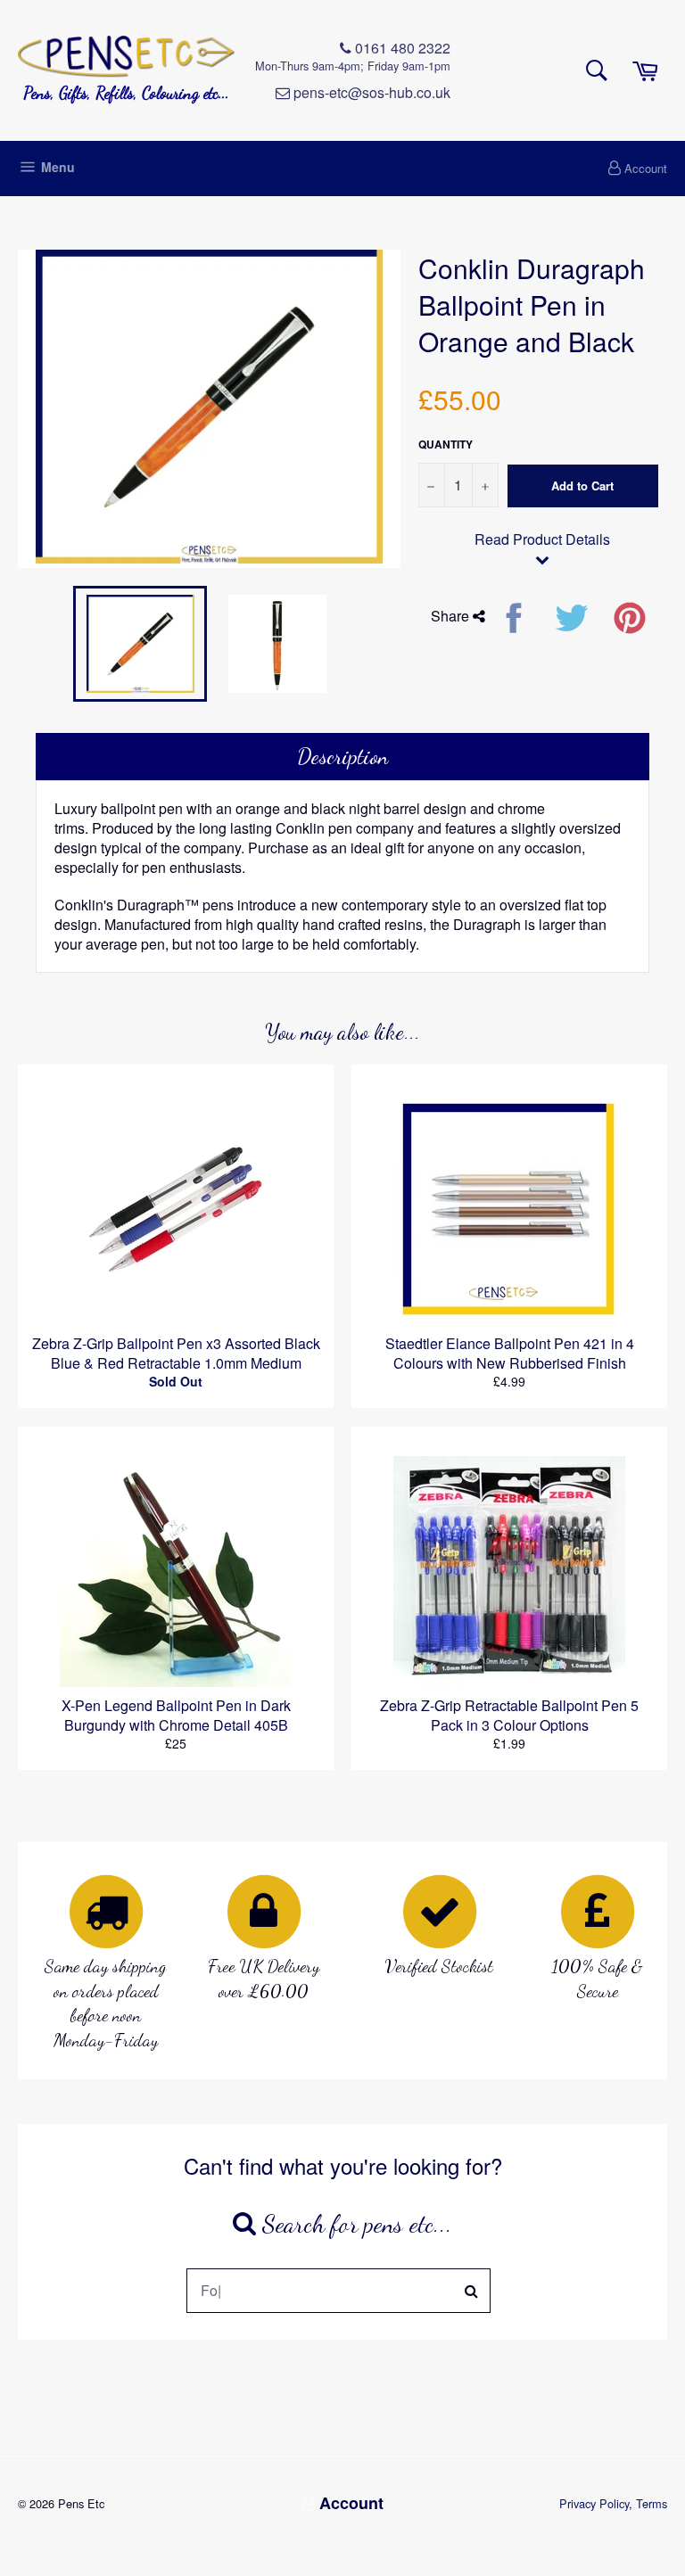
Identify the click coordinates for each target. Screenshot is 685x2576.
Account (646, 168)
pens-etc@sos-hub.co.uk (370, 93)
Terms (652, 2503)
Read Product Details (542, 539)
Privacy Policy (594, 2503)
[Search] (472, 2291)
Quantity (446, 444)
